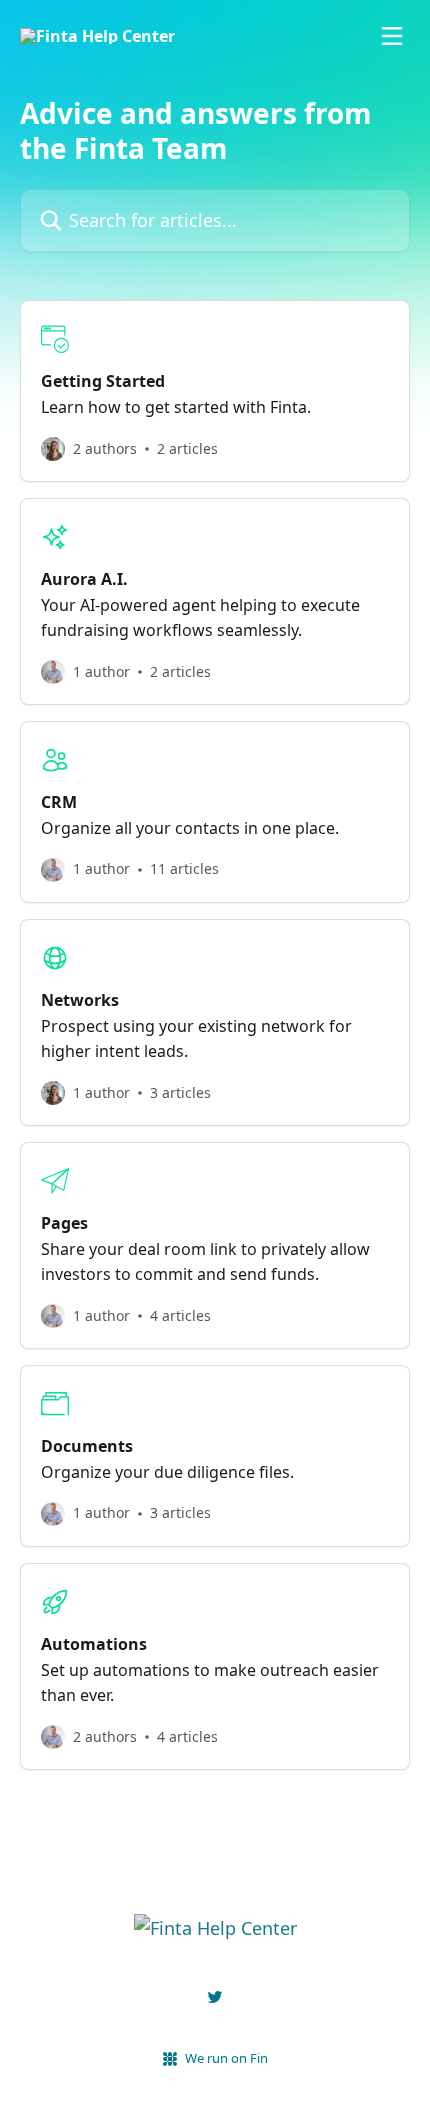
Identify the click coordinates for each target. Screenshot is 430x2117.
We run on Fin (226, 2058)
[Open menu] (392, 36)
